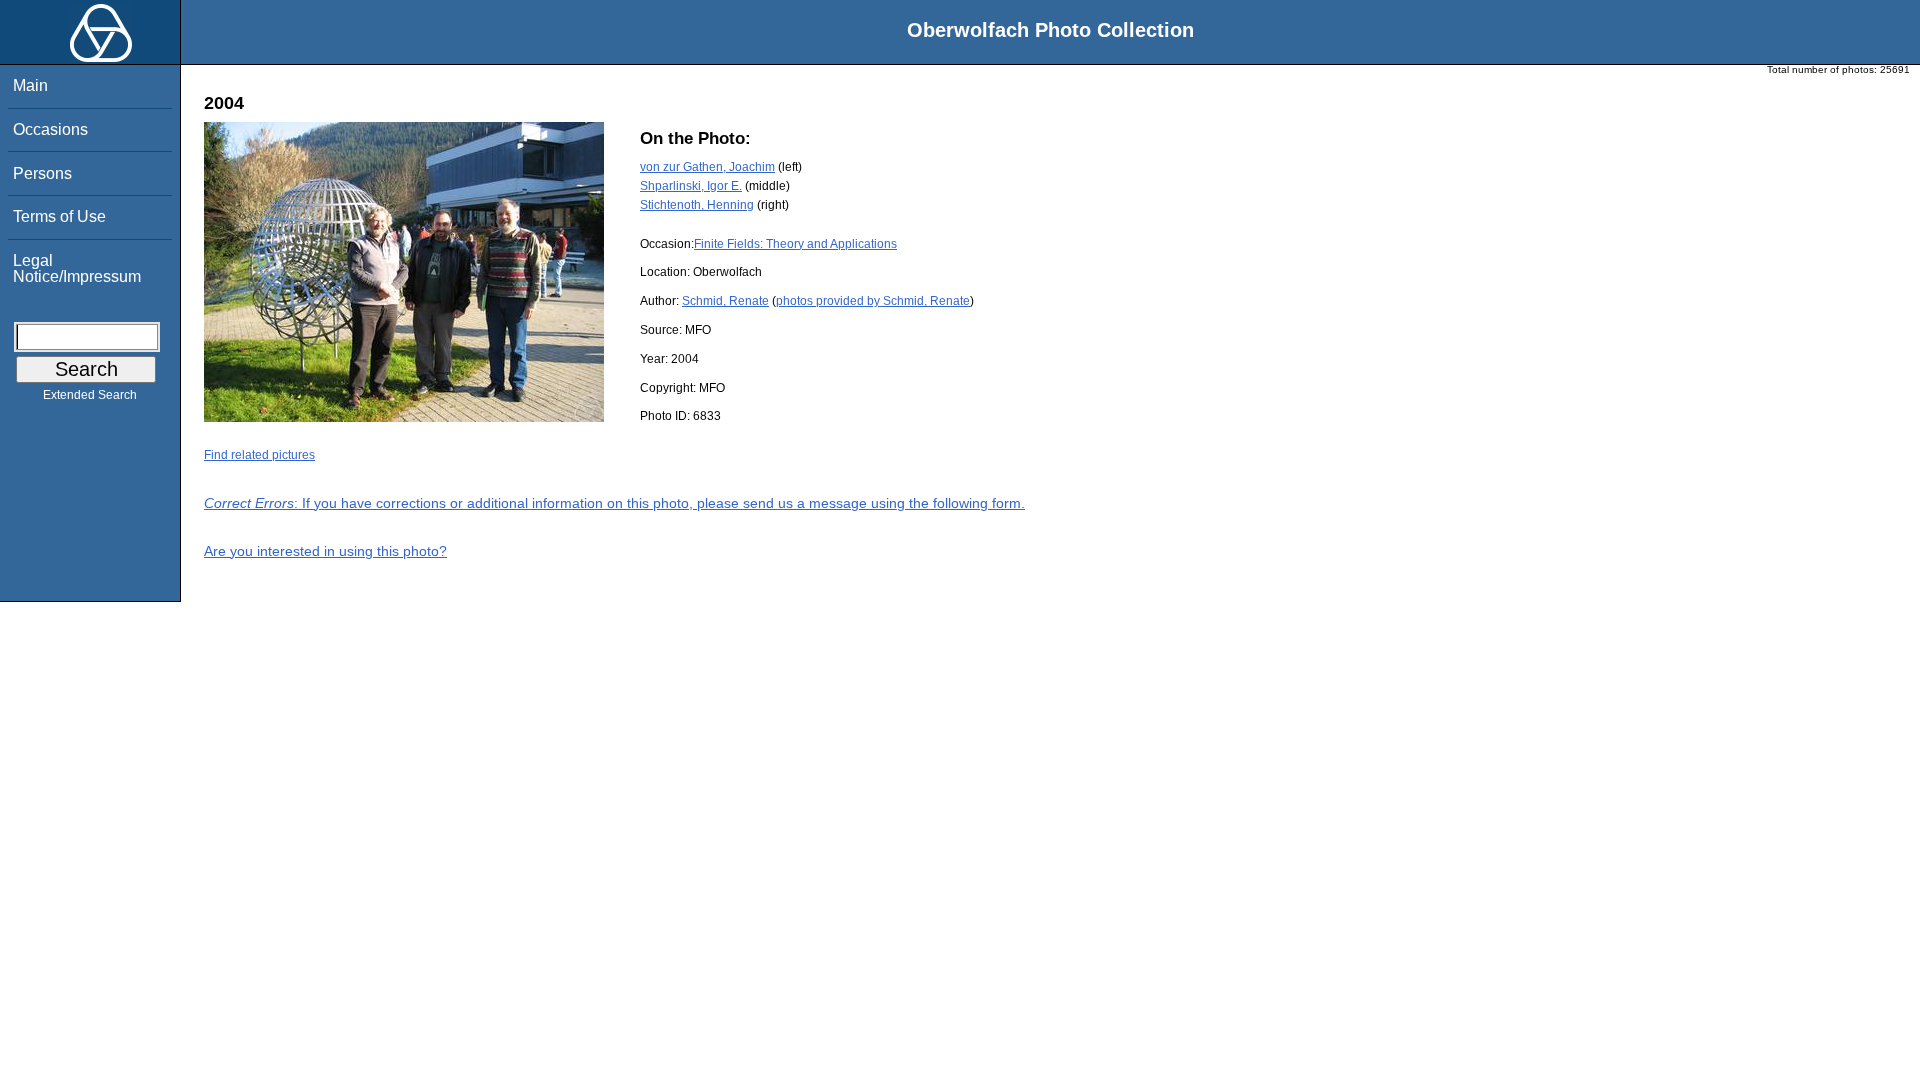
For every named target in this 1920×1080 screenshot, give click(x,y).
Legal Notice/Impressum (77, 268)
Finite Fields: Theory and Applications (795, 244)
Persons (42, 173)
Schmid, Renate (725, 301)
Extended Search (90, 395)
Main (30, 85)
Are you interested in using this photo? (325, 551)
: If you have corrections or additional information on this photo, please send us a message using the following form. (614, 503)
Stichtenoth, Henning (697, 205)
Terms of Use (59, 216)
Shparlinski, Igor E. (691, 186)
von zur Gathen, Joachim (707, 167)
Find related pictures (259, 455)
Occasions (50, 129)
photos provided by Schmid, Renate (873, 301)
